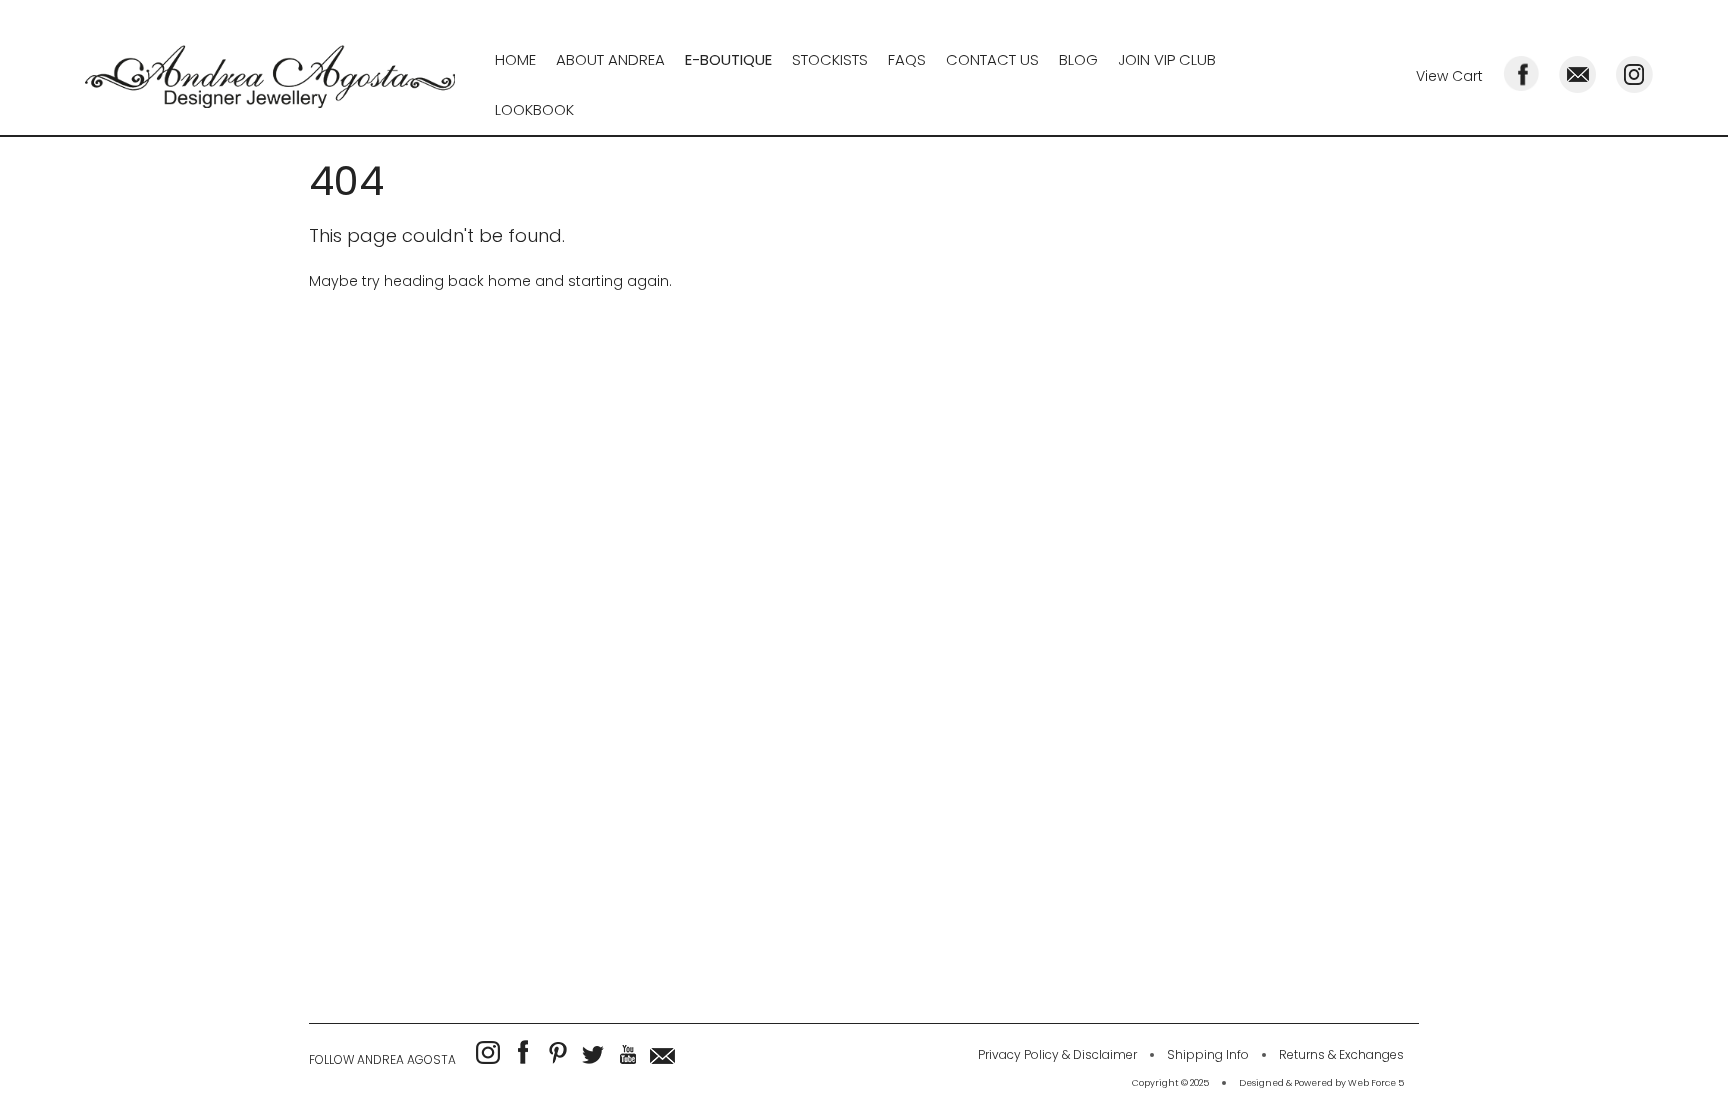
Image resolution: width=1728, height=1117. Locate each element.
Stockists (830, 59)
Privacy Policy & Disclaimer (1057, 1054)
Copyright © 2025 (1170, 1083)
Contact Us (992, 59)
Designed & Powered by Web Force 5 (1321, 1083)
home (509, 281)
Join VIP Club (1167, 59)
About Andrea (610, 59)
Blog (1078, 59)
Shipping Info (1208, 1054)
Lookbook (534, 109)
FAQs (907, 59)
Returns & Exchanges (1341, 1054)
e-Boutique (728, 59)
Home (515, 59)
